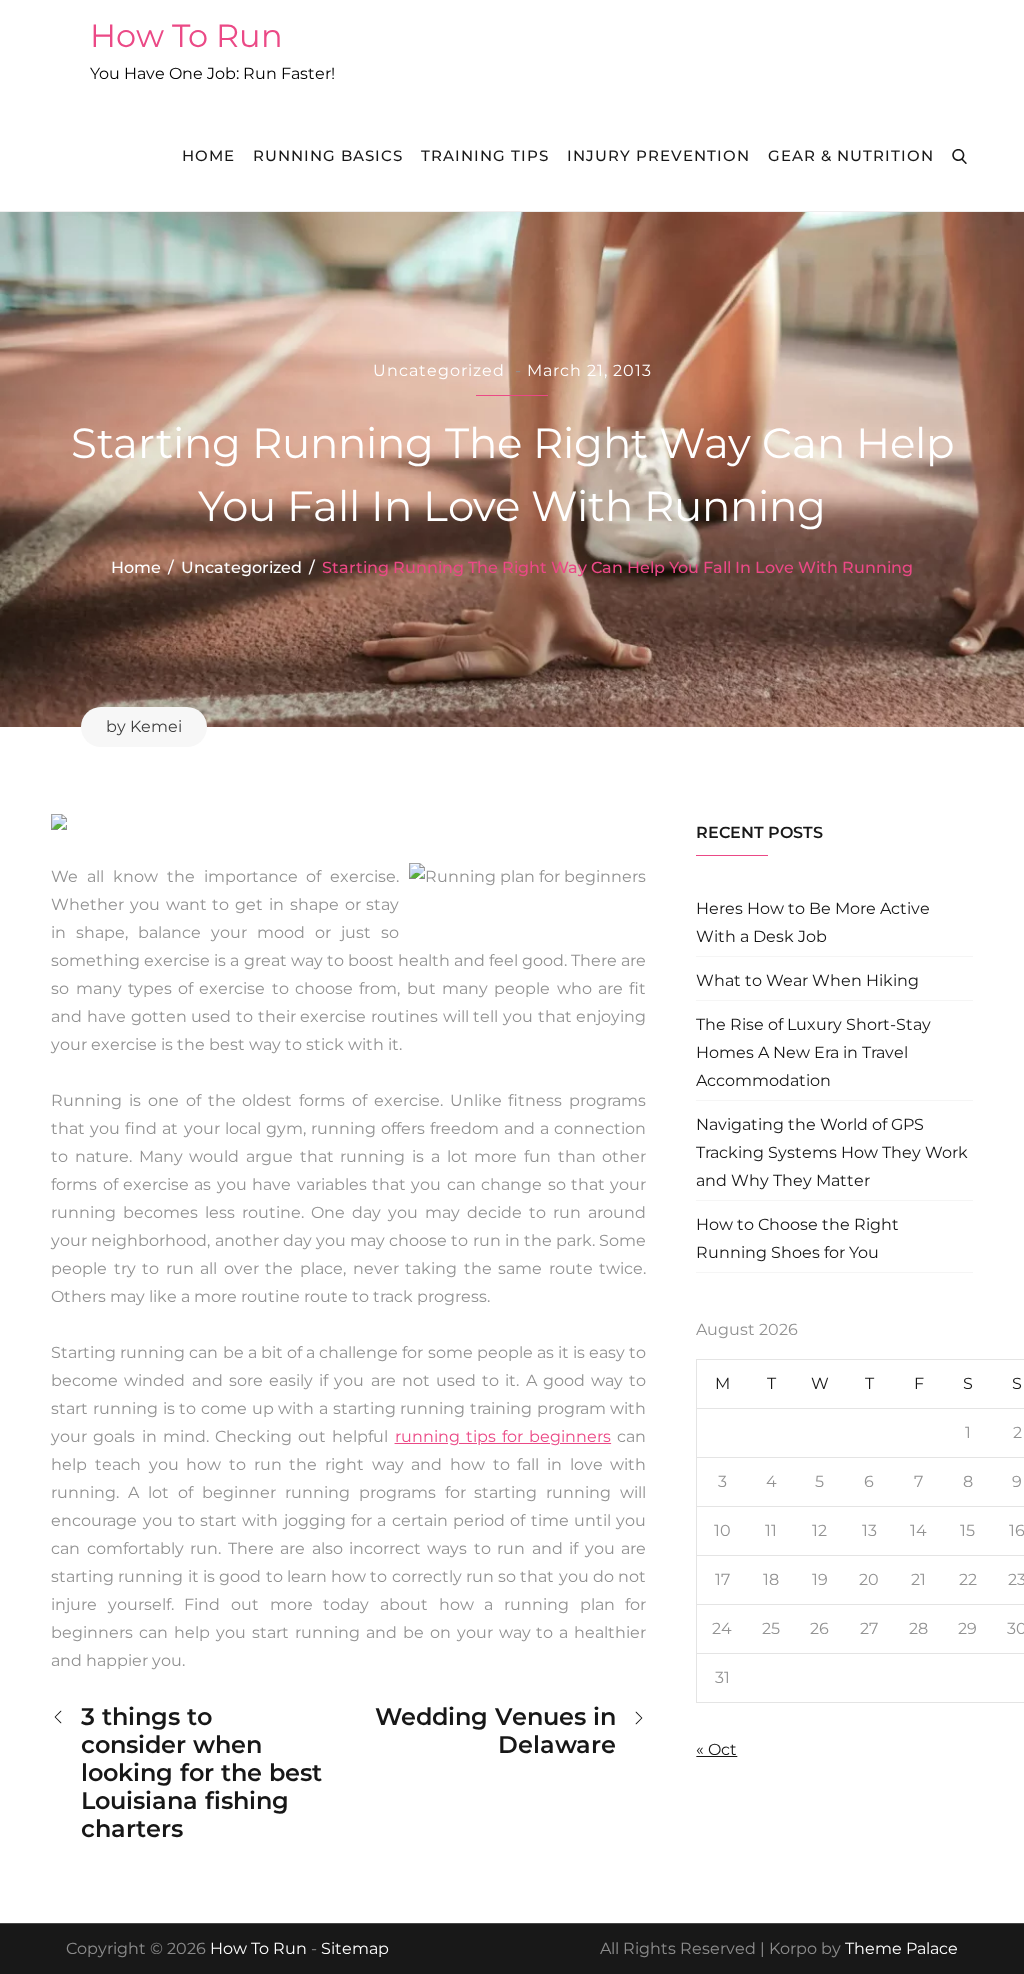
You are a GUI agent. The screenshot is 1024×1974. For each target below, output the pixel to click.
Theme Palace (901, 1948)
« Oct (716, 1749)
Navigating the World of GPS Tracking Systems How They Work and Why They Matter (832, 1152)
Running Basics (328, 155)
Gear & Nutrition (851, 155)
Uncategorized (439, 370)
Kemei (156, 726)
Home (208, 155)
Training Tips (485, 155)
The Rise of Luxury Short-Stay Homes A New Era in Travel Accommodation (813, 1052)
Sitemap (355, 1948)
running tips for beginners (503, 1436)
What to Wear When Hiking (807, 980)
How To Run (186, 35)
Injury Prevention (658, 155)
